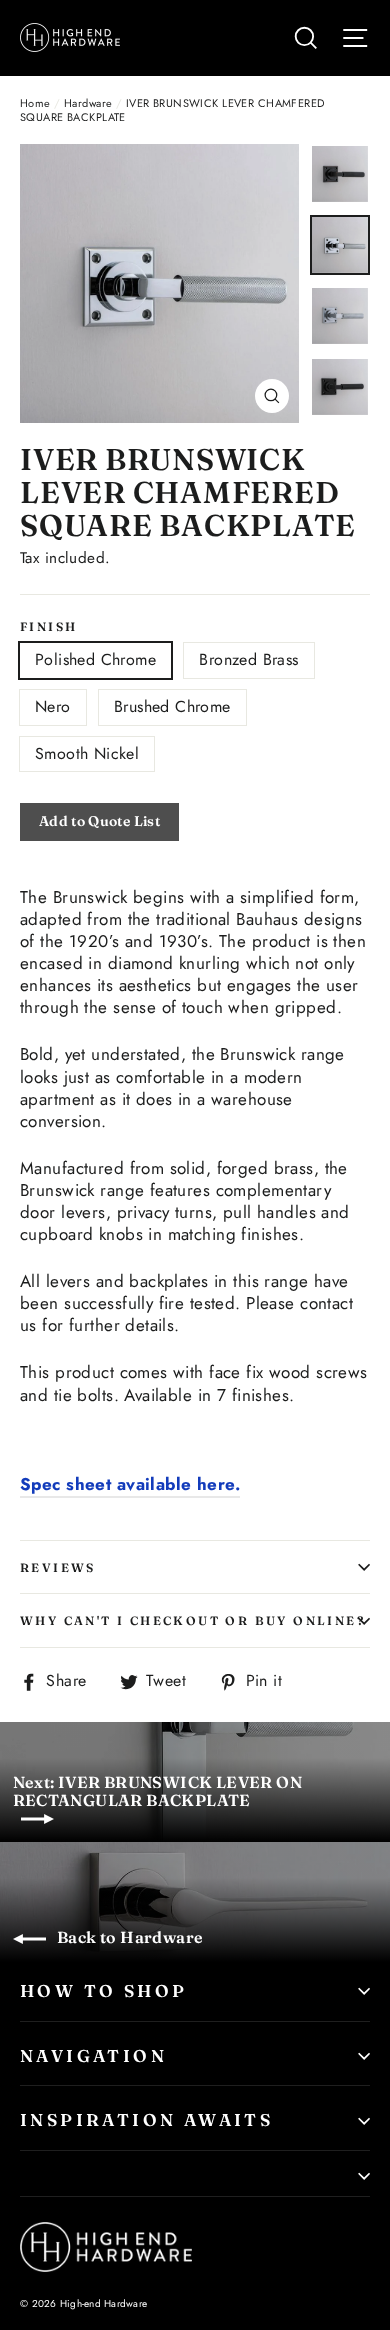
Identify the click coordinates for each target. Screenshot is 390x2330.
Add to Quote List (99, 821)
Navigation (93, 2055)
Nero (53, 706)
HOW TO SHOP (103, 1990)
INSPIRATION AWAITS (146, 2119)
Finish (48, 626)
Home (35, 103)
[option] (159, 283)
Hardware (88, 103)
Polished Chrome (95, 659)
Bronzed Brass (248, 659)
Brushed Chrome (172, 706)
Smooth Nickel (87, 753)
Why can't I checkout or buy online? (192, 1620)
